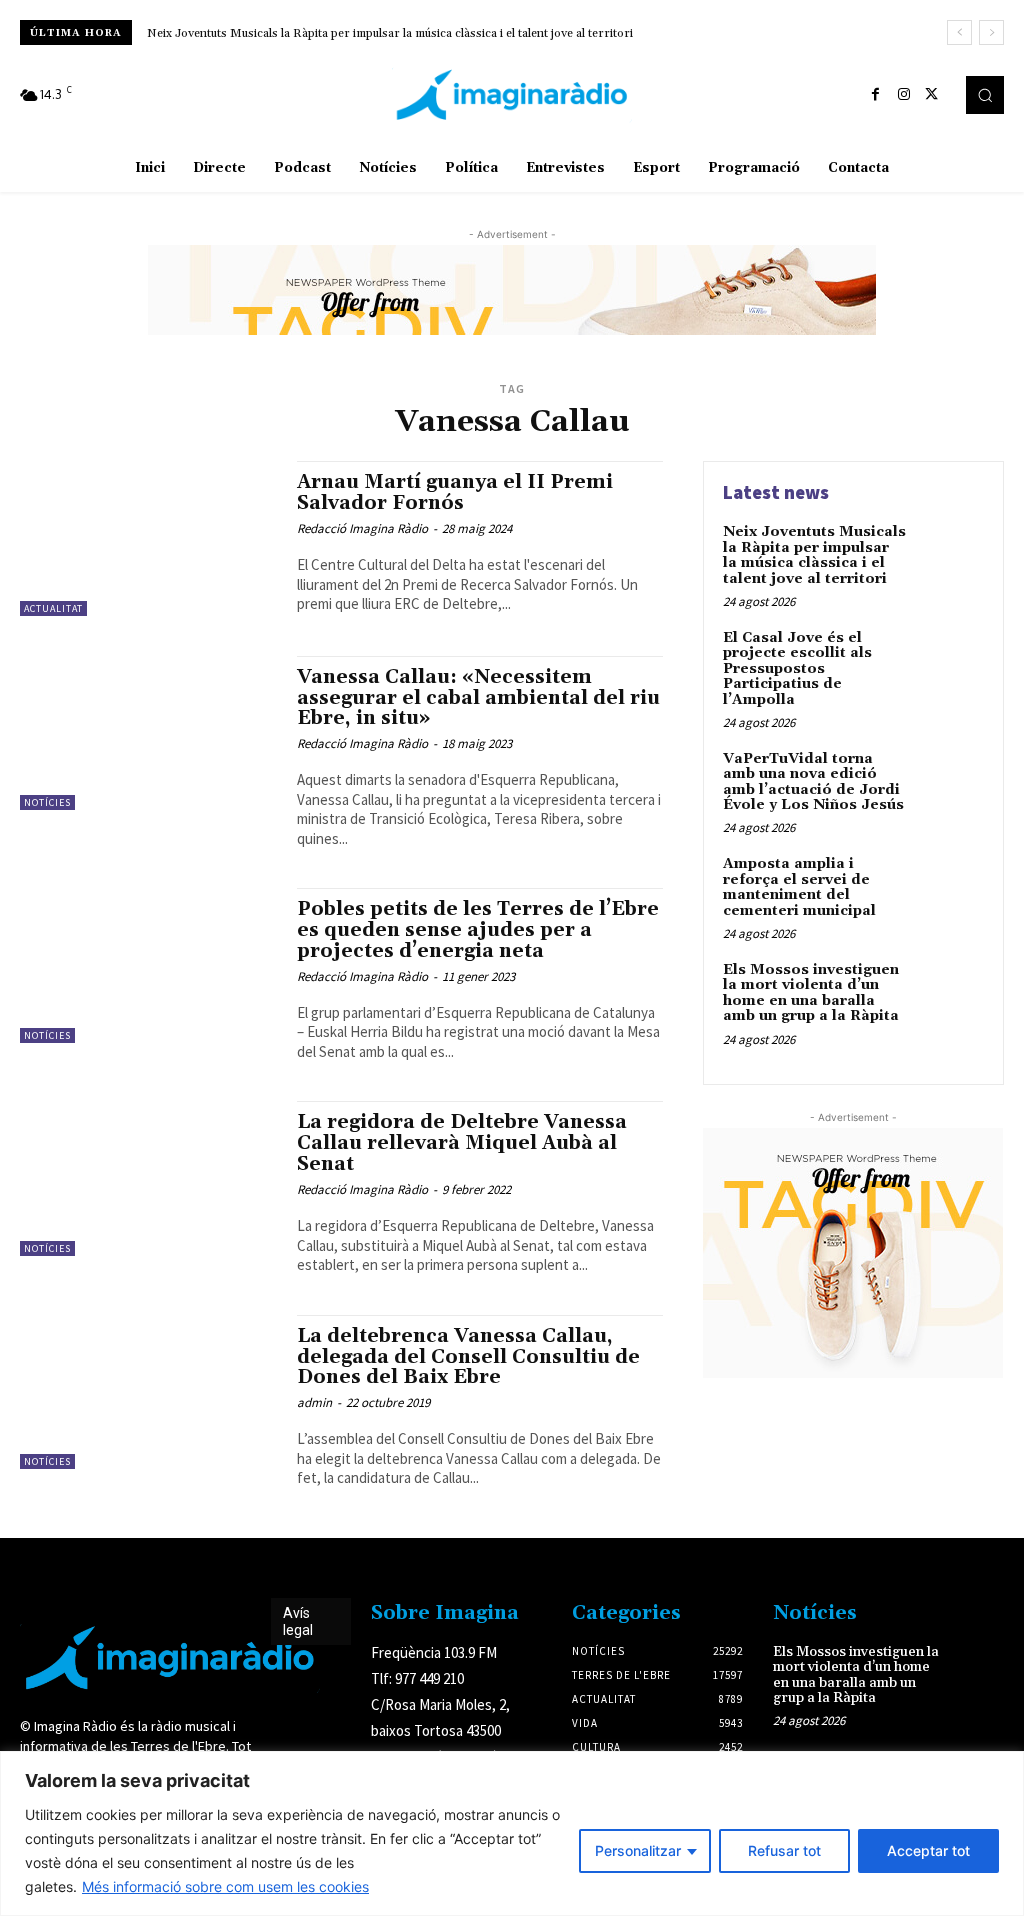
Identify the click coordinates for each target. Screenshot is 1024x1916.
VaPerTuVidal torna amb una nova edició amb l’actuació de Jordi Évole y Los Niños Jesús (813, 782)
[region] (512, 1833)
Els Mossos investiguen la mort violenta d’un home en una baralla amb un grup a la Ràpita (811, 993)
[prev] (959, 32)
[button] (985, 95)
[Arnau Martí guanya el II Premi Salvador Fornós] (148, 538)
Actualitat (53, 608)
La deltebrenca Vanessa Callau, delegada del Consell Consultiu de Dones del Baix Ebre (468, 1357)
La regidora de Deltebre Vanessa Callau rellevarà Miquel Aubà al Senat (462, 1143)
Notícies (47, 802)
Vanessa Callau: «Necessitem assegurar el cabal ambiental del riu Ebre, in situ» (478, 698)
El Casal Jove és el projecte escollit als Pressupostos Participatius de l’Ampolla (367, 33)
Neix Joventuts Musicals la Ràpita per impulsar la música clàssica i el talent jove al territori (814, 555)
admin (314, 1402)
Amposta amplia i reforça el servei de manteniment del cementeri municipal (799, 887)
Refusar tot (784, 1850)
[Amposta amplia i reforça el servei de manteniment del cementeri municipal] (950, 887)
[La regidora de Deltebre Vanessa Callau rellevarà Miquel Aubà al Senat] (148, 1178)
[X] (932, 95)
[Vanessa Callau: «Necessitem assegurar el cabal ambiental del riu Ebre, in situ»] (148, 733)
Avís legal (298, 1621)
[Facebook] (876, 95)
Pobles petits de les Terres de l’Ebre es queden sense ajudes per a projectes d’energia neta (478, 930)
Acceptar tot (928, 1850)
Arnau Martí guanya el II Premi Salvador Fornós (455, 492)
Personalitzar (638, 1850)
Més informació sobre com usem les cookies (225, 1886)
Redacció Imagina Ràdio (362, 528)
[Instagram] (904, 95)
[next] (991, 32)
